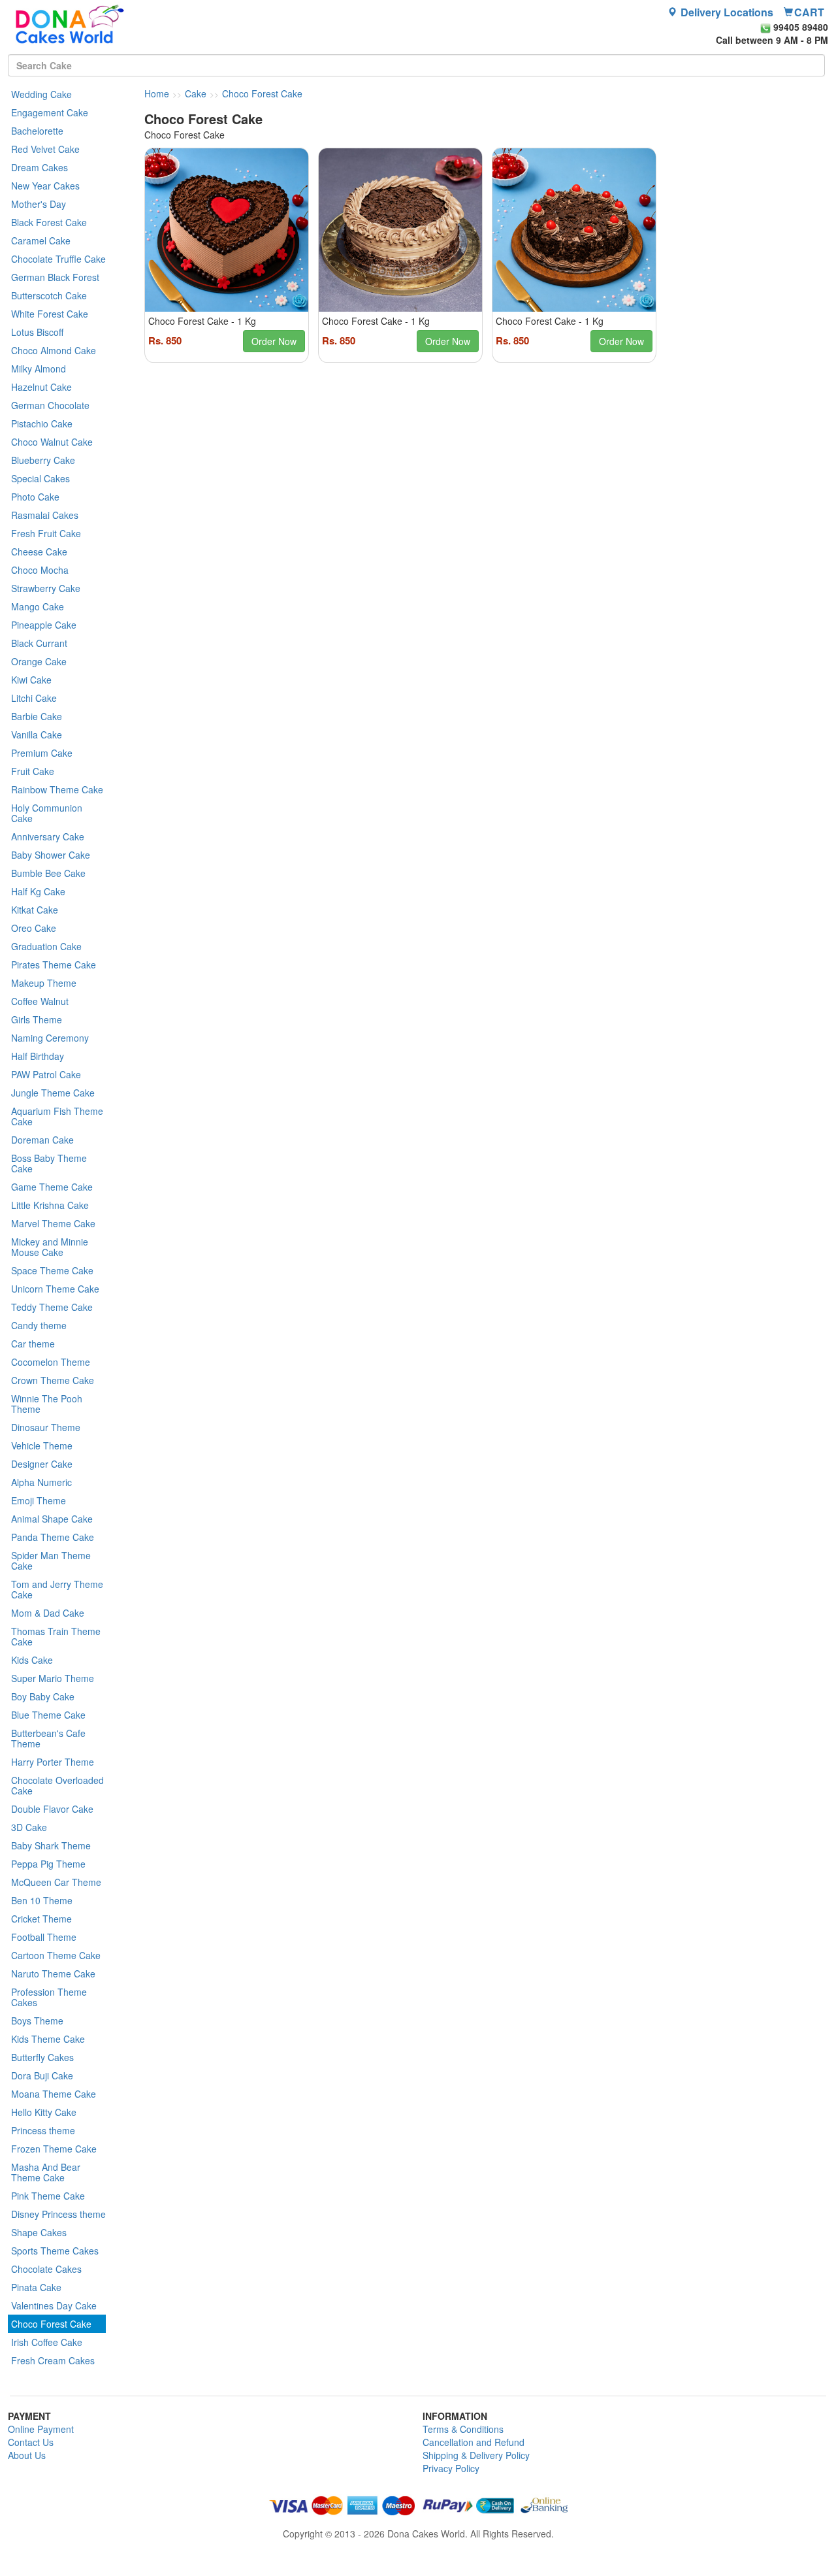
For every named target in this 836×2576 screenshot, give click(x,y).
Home (157, 93)
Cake (196, 93)
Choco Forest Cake (262, 93)
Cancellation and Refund (474, 2442)
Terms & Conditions (463, 2429)
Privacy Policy (451, 2468)
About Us (27, 2455)
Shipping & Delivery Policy (476, 2455)
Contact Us (31, 2442)
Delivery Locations (726, 12)
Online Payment (41, 2429)
